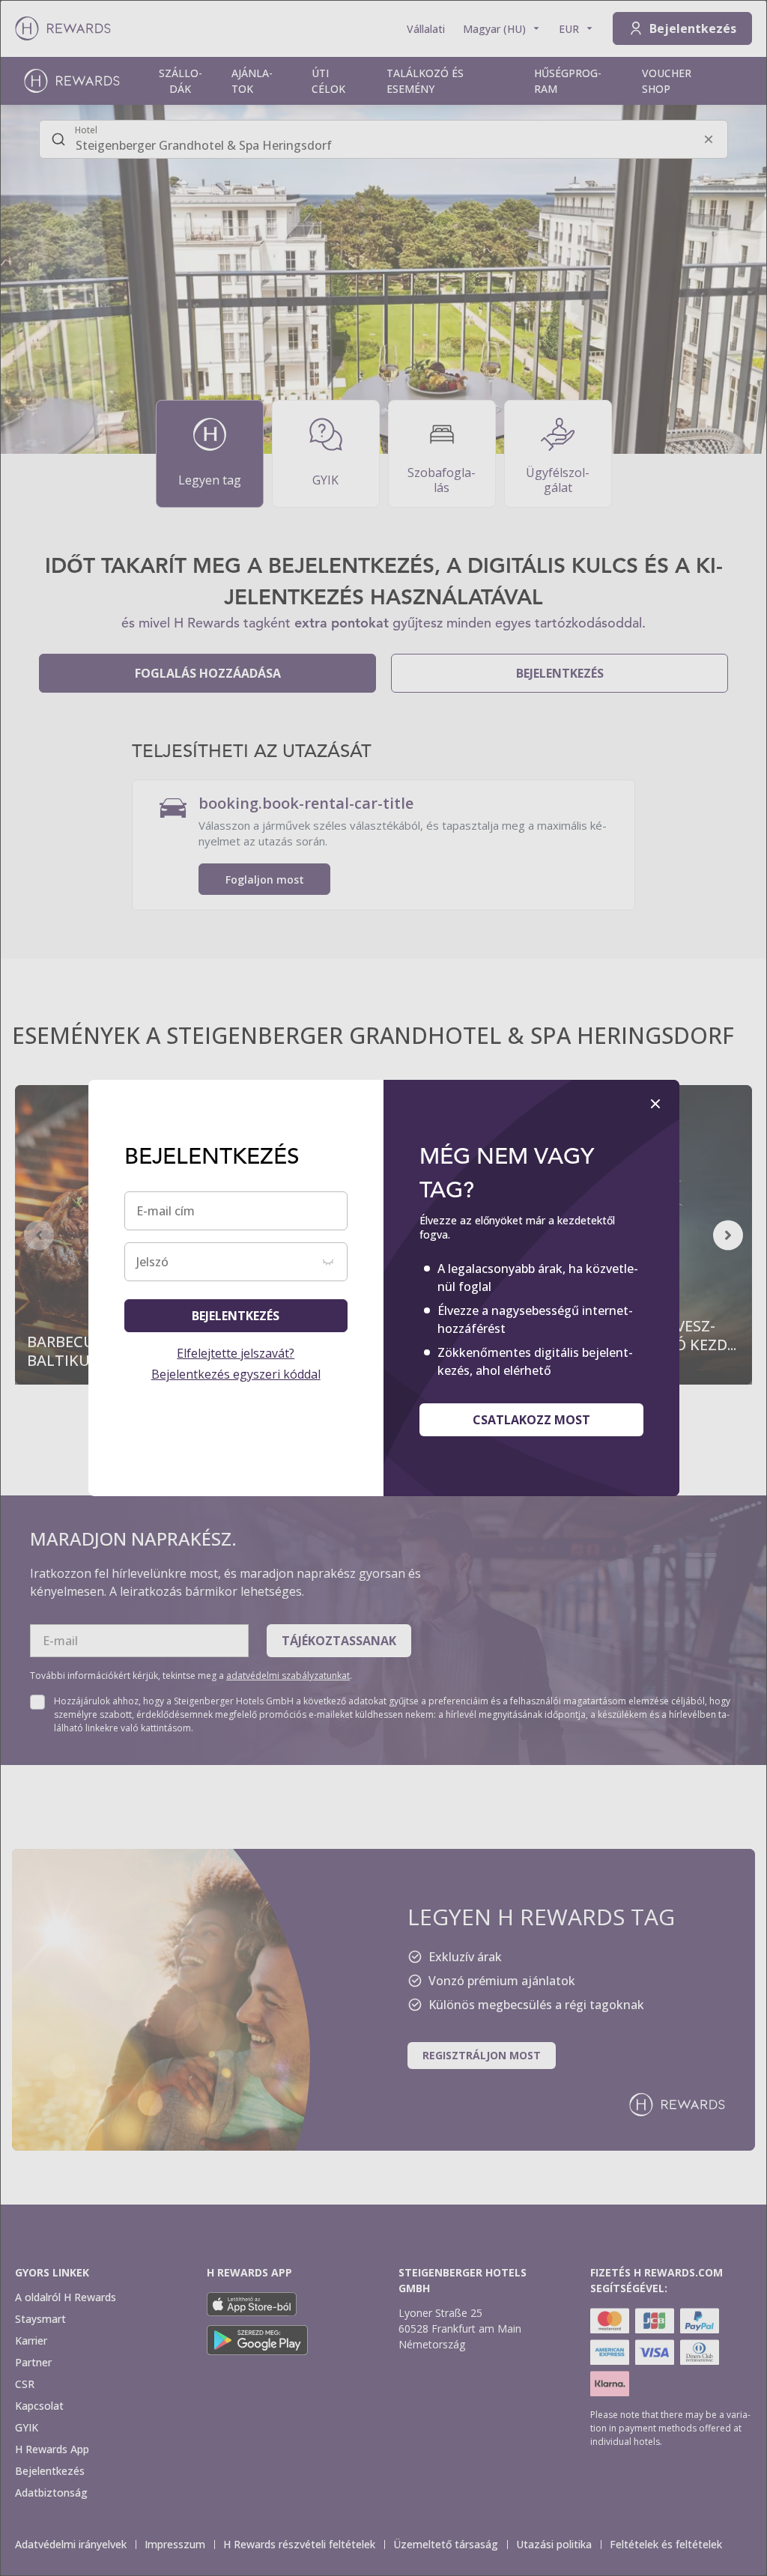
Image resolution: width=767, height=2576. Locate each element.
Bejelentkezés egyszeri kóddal (236, 1374)
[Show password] (328, 1262)
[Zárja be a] (655, 1104)
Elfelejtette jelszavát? (236, 1353)
